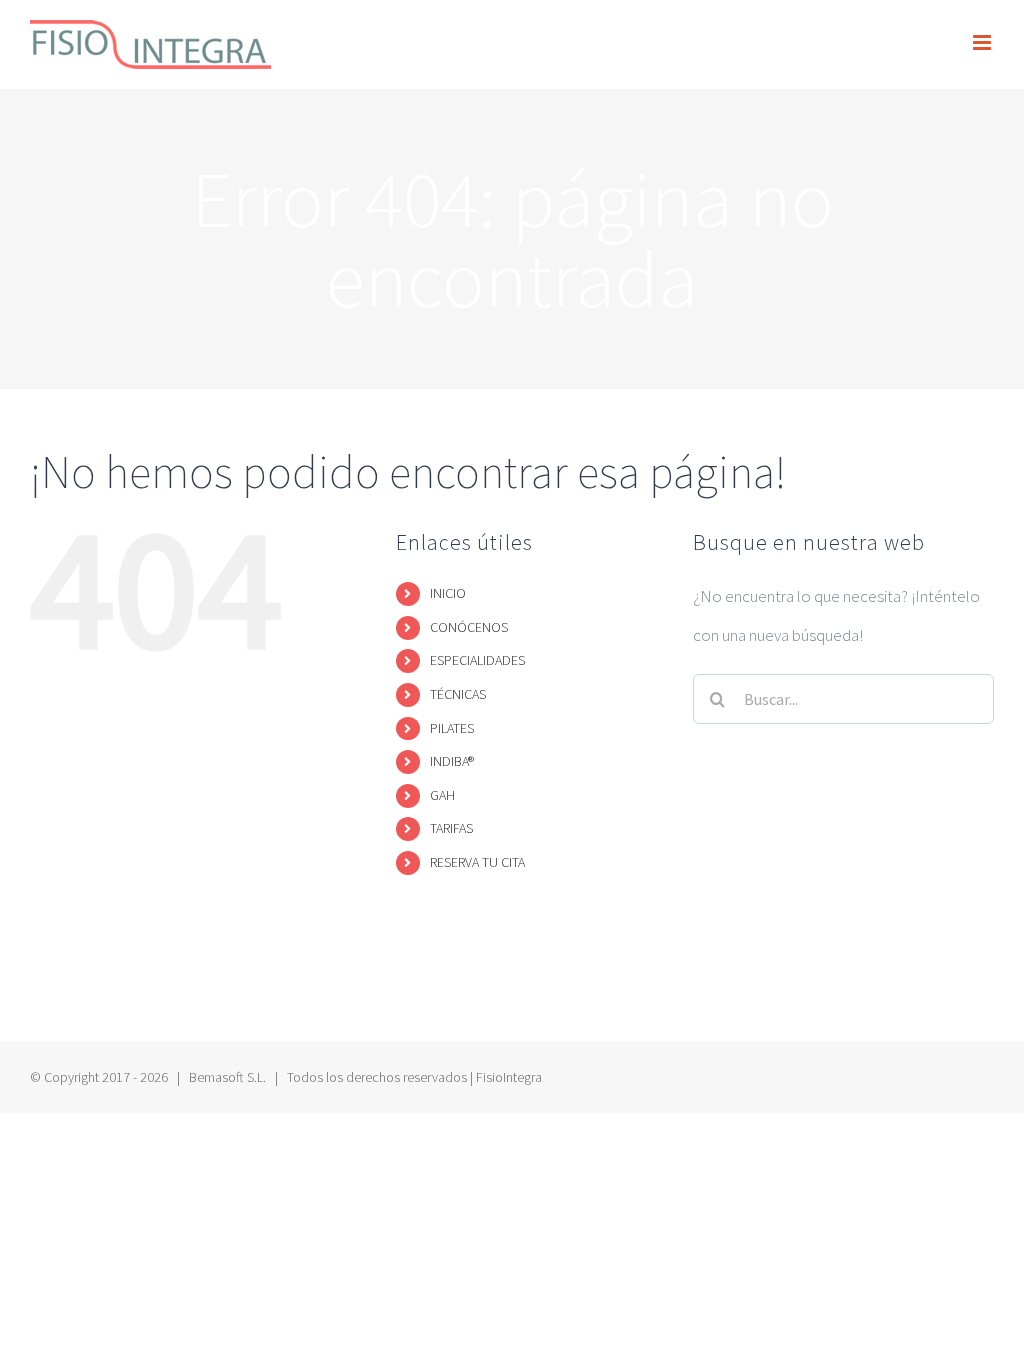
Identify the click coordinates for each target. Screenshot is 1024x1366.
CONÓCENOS (469, 627)
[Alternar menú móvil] (983, 42)
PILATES (452, 728)
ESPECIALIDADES (477, 660)
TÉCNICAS (458, 694)
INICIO (448, 593)
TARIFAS (451, 828)
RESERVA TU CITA (477, 862)
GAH (442, 795)
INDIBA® (452, 761)
